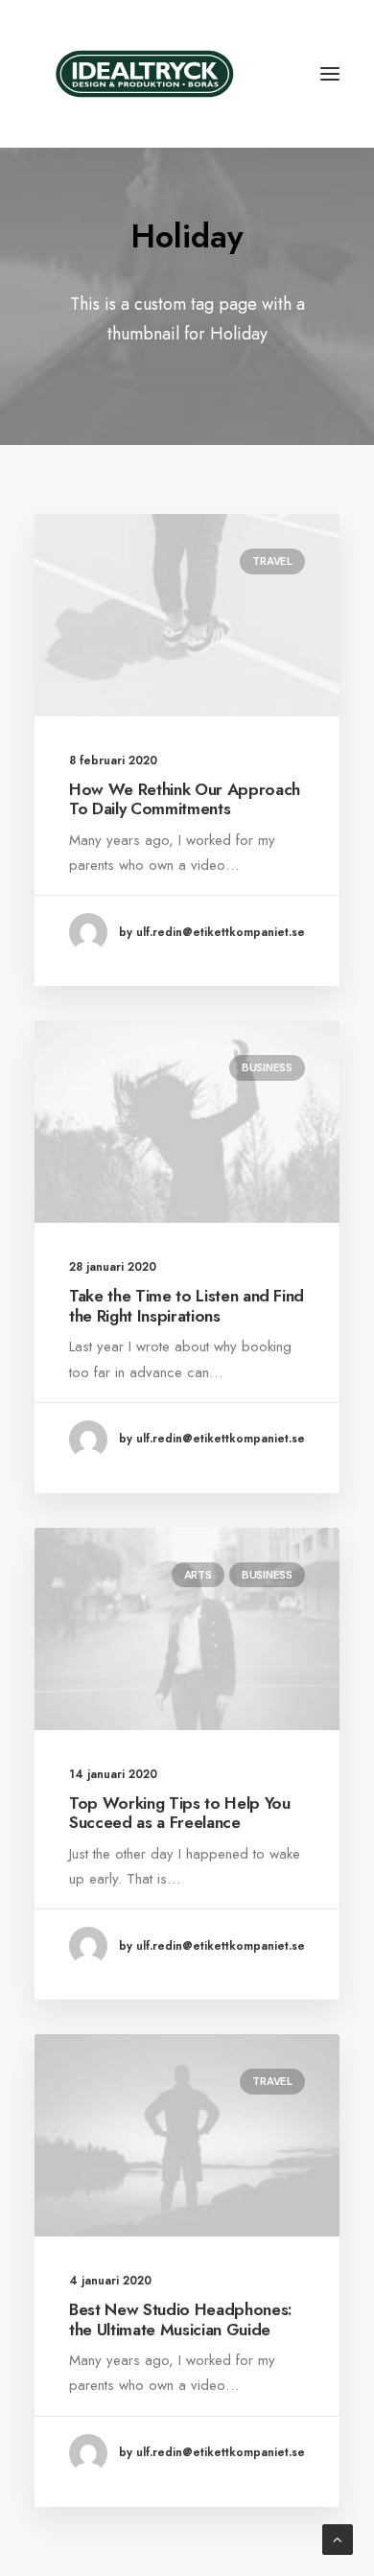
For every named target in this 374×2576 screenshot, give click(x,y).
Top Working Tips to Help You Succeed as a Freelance (179, 1813)
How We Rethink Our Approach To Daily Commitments (185, 799)
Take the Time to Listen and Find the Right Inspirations (187, 1305)
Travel (272, 561)
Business (267, 1067)
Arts (198, 1575)
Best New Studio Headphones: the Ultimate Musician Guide (181, 2319)
